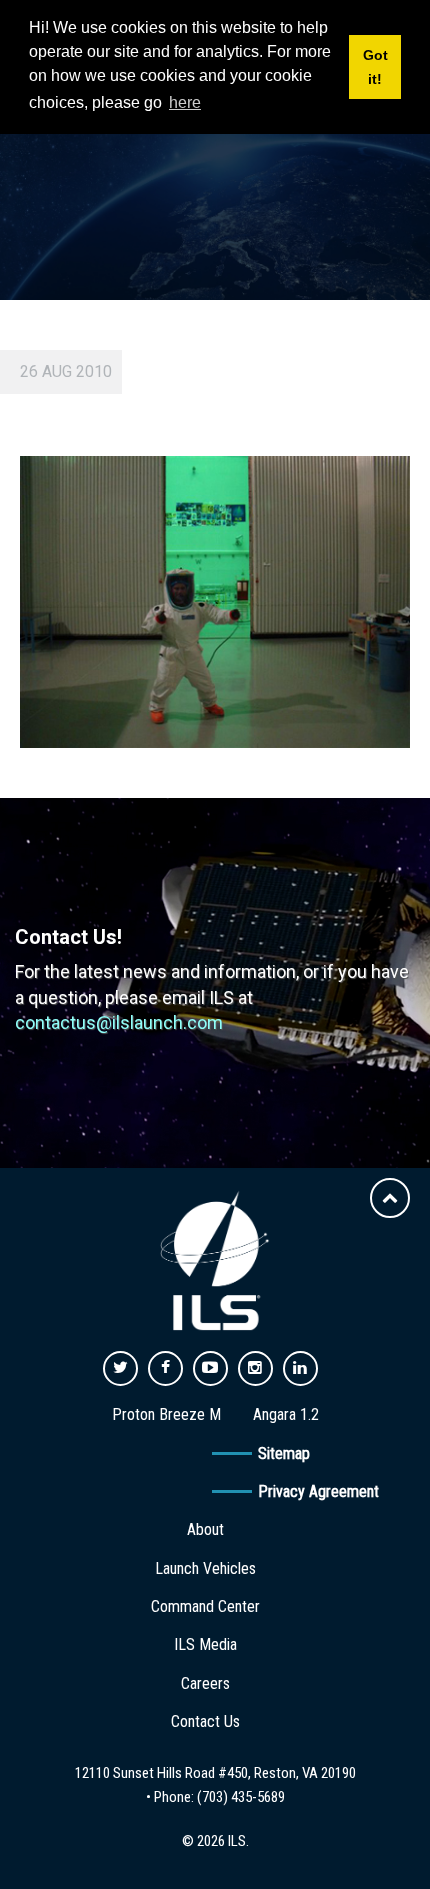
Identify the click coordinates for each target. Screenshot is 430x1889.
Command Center (205, 1606)
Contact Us (205, 1721)
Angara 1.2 (286, 1414)
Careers (205, 1683)
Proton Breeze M (166, 1414)
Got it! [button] (375, 67)
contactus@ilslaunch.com (119, 1022)
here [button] (185, 102)
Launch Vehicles (205, 1568)
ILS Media (205, 1644)
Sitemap (284, 1453)
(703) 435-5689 (241, 1797)
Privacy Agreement (318, 1491)
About (205, 1529)
